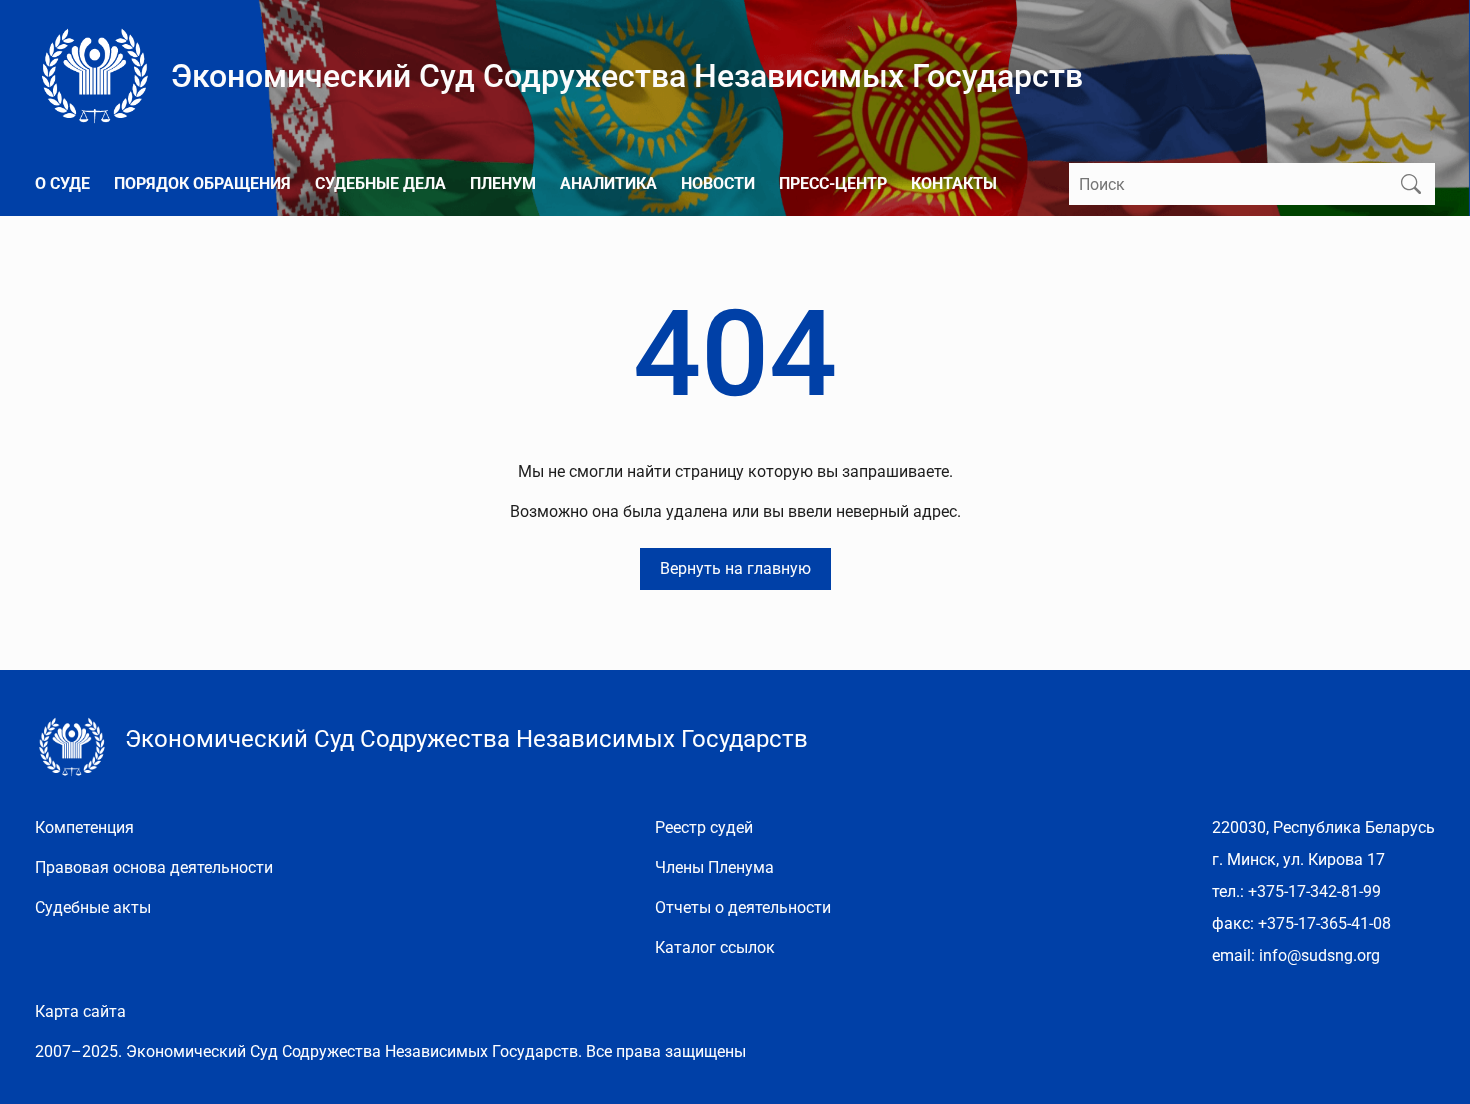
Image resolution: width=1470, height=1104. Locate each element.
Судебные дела (380, 183)
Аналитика (608, 183)
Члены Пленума (714, 867)
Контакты (954, 183)
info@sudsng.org (1319, 955)
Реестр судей (704, 827)
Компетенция (84, 827)
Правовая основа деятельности (154, 867)
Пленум (503, 183)
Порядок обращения (202, 183)
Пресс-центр (833, 183)
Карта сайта (80, 1011)
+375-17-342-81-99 (1314, 891)
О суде (62, 183)
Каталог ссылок (715, 947)
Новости (718, 183)
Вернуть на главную (735, 568)
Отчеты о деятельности (743, 907)
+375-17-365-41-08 (1324, 923)
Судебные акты (93, 907)
